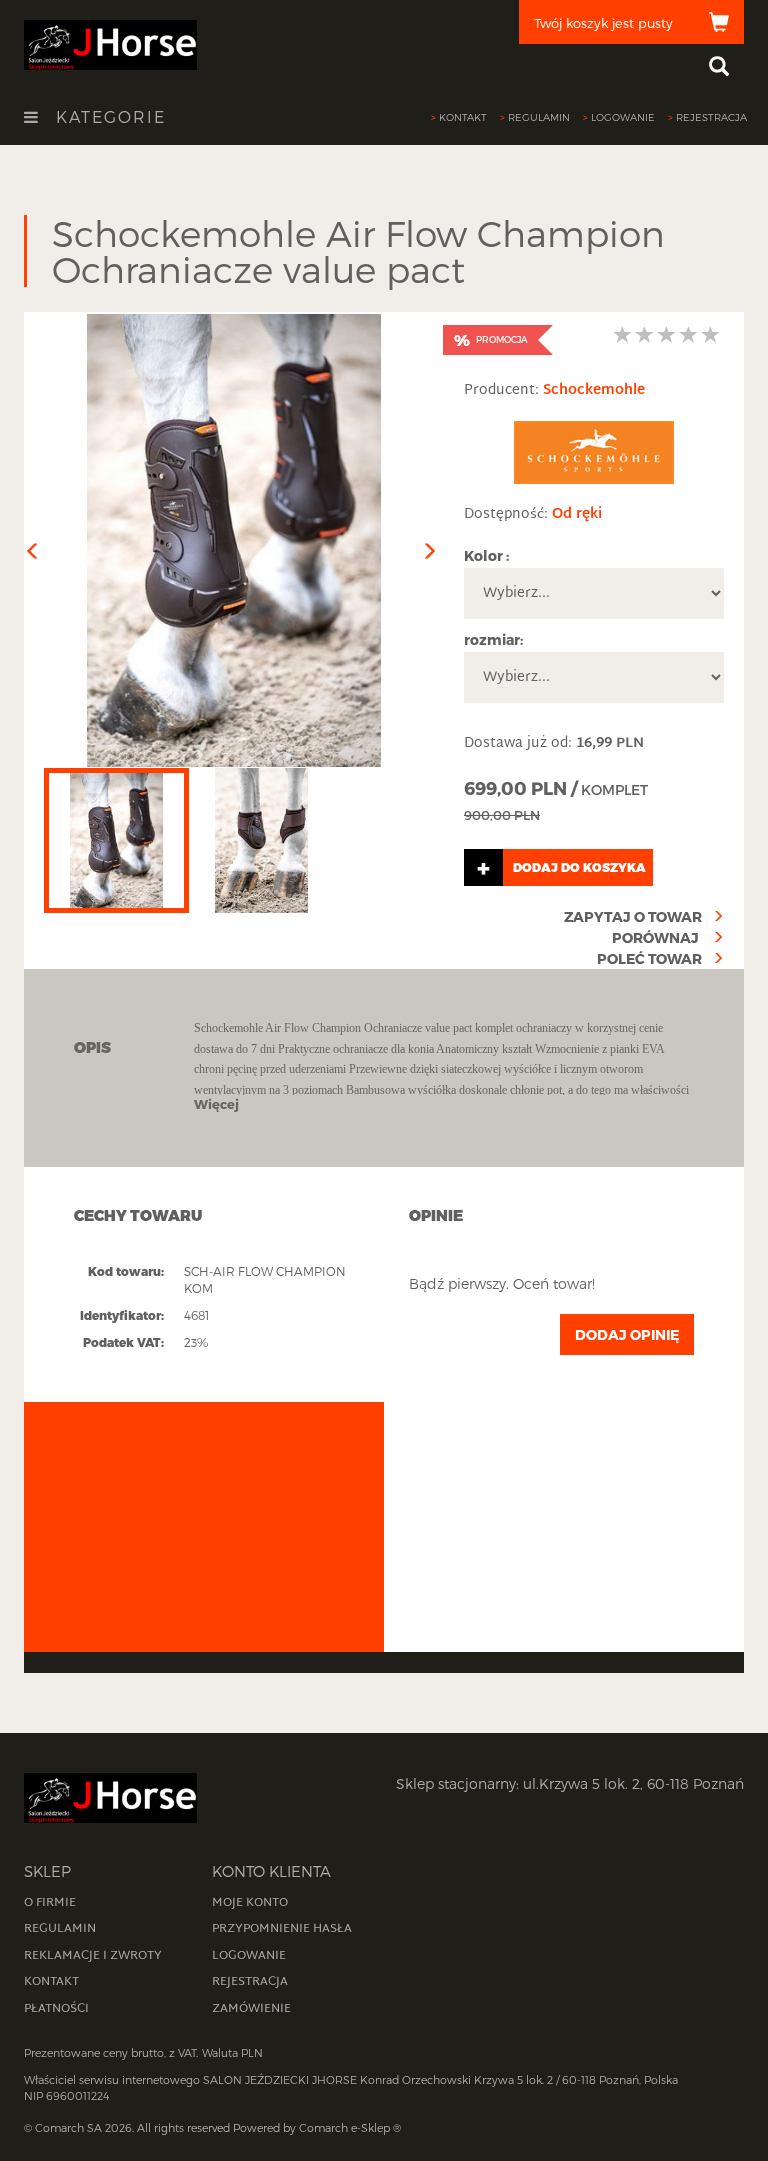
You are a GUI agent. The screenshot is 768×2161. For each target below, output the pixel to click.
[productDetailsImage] (234, 540)
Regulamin (539, 117)
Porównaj (657, 937)
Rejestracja (711, 117)
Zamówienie (251, 2009)
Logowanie (623, 117)
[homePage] (110, 43)
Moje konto (250, 1903)
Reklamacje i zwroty (93, 1956)
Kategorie (108, 117)
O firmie (50, 1903)
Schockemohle (594, 390)
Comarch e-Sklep (344, 2127)
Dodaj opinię (627, 1334)
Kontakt (463, 117)
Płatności (56, 2009)
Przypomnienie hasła (282, 1929)
